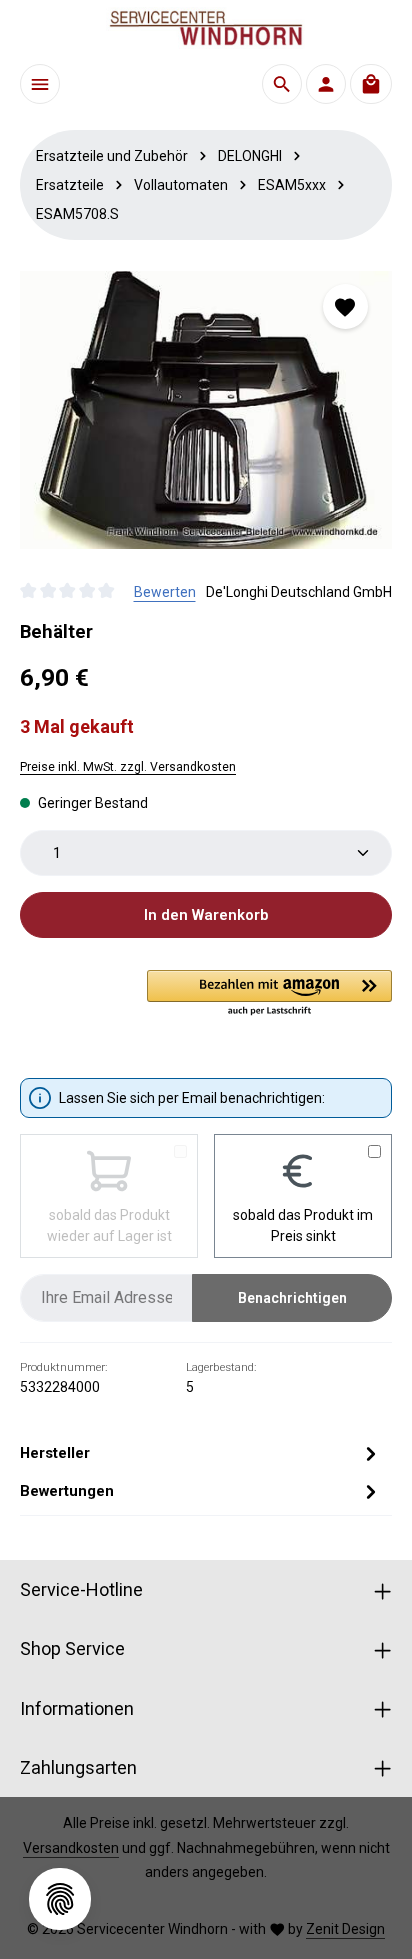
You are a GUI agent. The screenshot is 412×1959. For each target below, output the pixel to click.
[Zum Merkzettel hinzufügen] (345, 306)
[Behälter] (206, 410)
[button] (269, 994)
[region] (206, 410)
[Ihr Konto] (326, 84)
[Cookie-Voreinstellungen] (60, 1899)
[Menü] (40, 84)
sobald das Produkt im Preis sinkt (303, 1225)
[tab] (201, 1453)
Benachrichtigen (292, 1298)
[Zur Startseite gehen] (206, 28)
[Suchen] (282, 84)
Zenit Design (345, 1929)
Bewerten (165, 592)
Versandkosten (71, 1848)
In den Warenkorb (206, 915)
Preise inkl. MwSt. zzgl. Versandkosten (128, 767)
